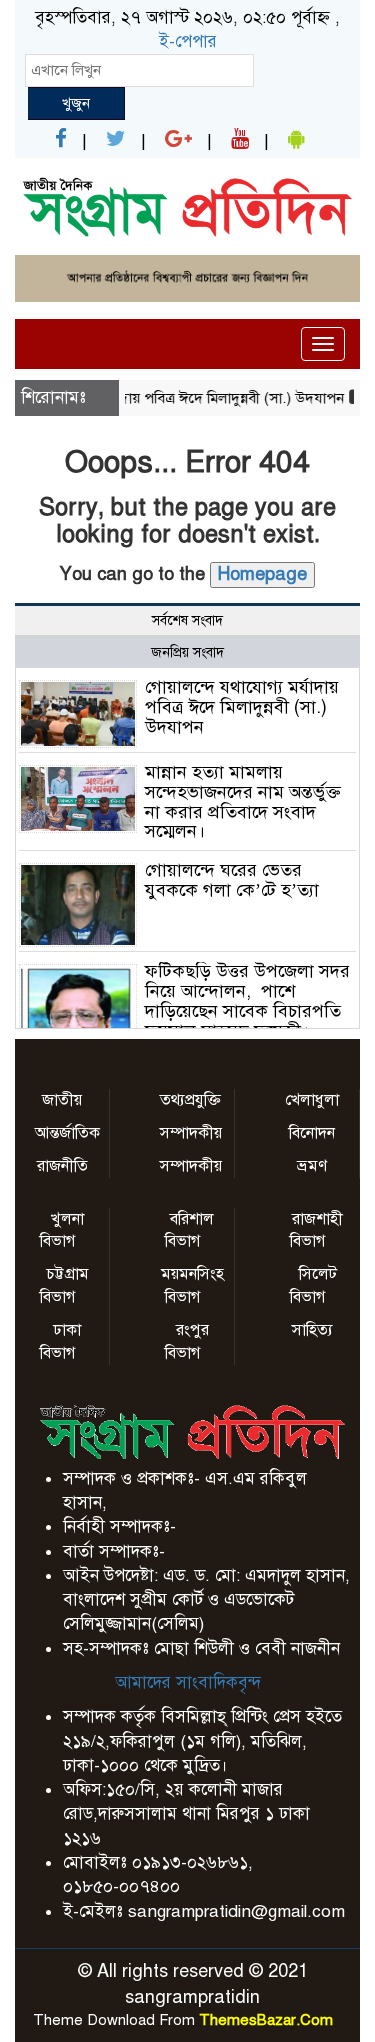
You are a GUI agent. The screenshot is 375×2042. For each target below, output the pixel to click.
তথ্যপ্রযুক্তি (190, 1100)
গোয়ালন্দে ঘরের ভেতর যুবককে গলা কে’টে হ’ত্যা (232, 880)
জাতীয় (62, 1100)
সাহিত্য (312, 1330)
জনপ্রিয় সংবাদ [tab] (187, 652)
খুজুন (76, 103)
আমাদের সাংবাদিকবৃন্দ (188, 1682)
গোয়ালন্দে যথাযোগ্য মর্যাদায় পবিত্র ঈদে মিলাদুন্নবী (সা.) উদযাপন (242, 707)
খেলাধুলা (312, 1100)
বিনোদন (312, 1133)
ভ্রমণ (312, 1166)
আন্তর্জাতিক (67, 1133)
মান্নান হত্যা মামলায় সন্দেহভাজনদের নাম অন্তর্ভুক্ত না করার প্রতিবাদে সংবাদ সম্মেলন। (243, 801)
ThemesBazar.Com (266, 2020)
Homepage (262, 574)
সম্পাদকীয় (191, 1133)
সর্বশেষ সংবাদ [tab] (187, 620)
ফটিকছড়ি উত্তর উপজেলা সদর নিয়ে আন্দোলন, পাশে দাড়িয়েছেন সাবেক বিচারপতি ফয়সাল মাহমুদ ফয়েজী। (247, 1000)
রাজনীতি (62, 1166)
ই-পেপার (188, 41)
